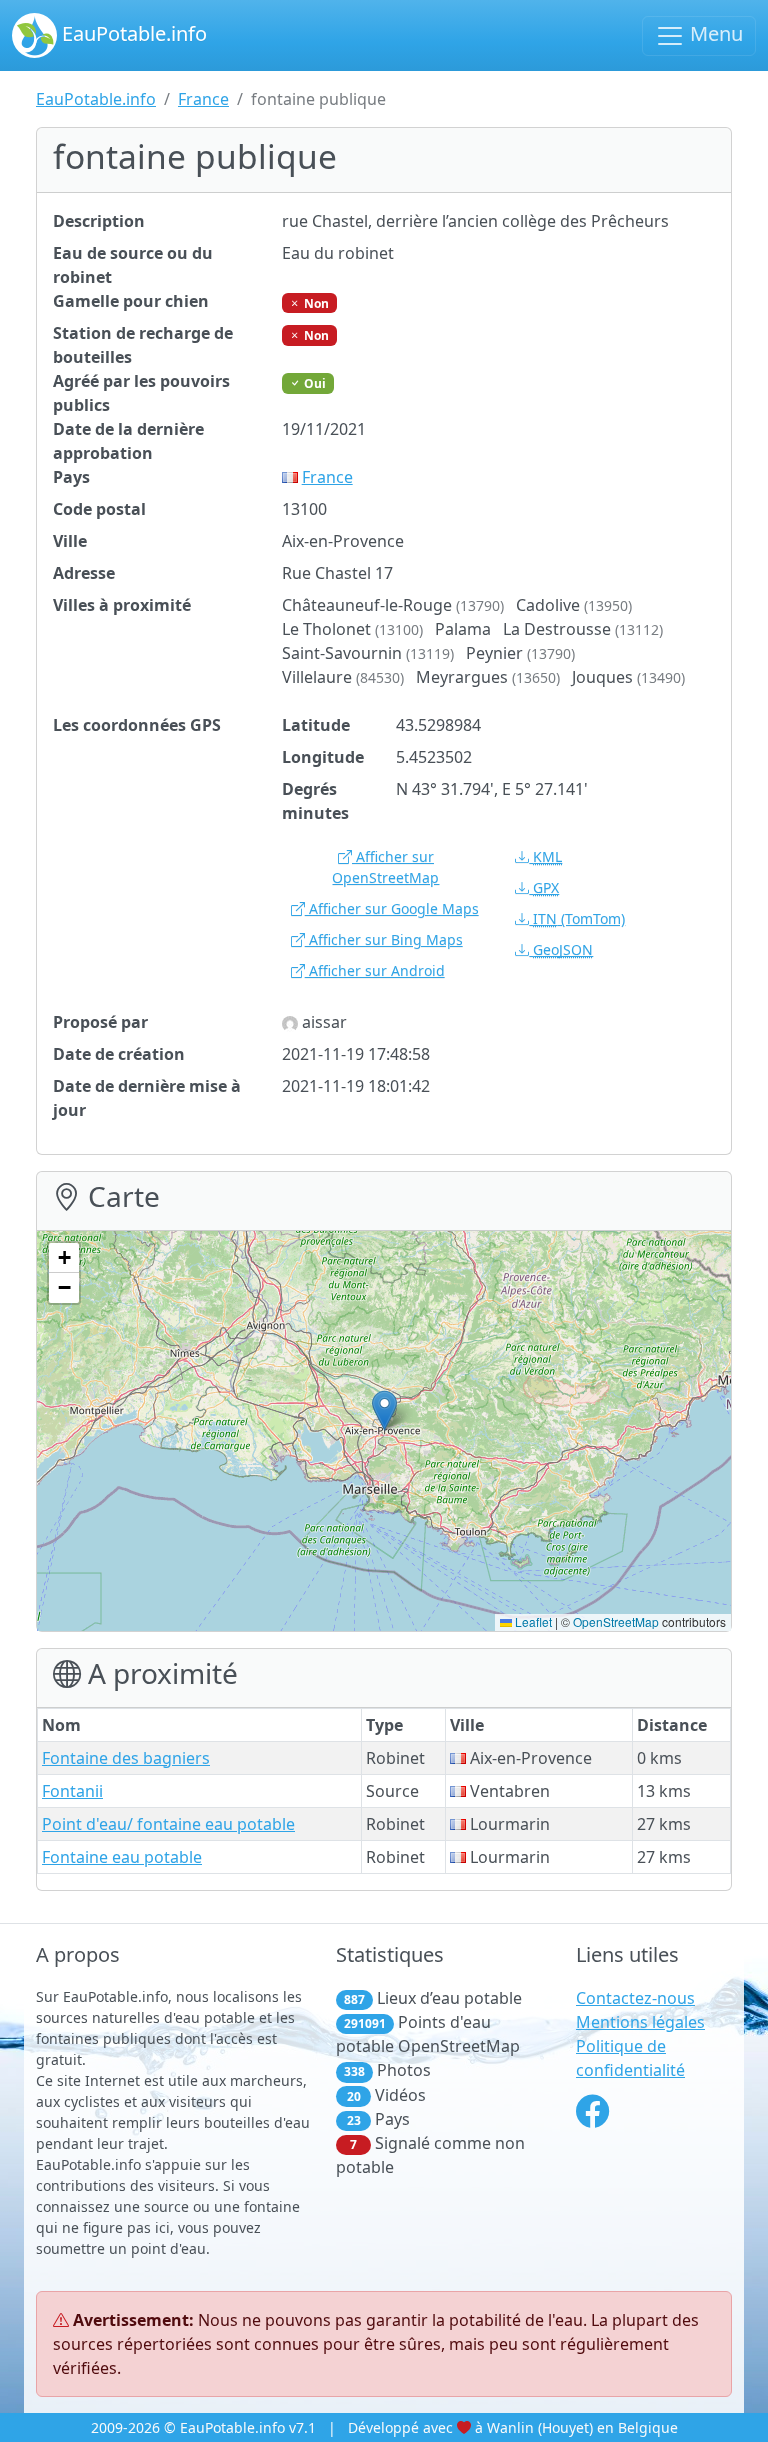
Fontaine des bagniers (126, 1758)
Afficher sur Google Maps (392, 908)
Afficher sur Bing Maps (384, 939)
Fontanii (72, 1791)
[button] (384, 1410)
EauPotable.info (132, 33)
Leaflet (532, 1621)
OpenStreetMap (616, 1621)
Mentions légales (640, 2022)
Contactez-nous (635, 1998)
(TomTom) (579, 918)
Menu (714, 33)
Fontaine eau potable (122, 1857)
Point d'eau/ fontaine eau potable (168, 1824)
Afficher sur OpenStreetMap (385, 867)
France (203, 99)
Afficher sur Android (375, 970)
